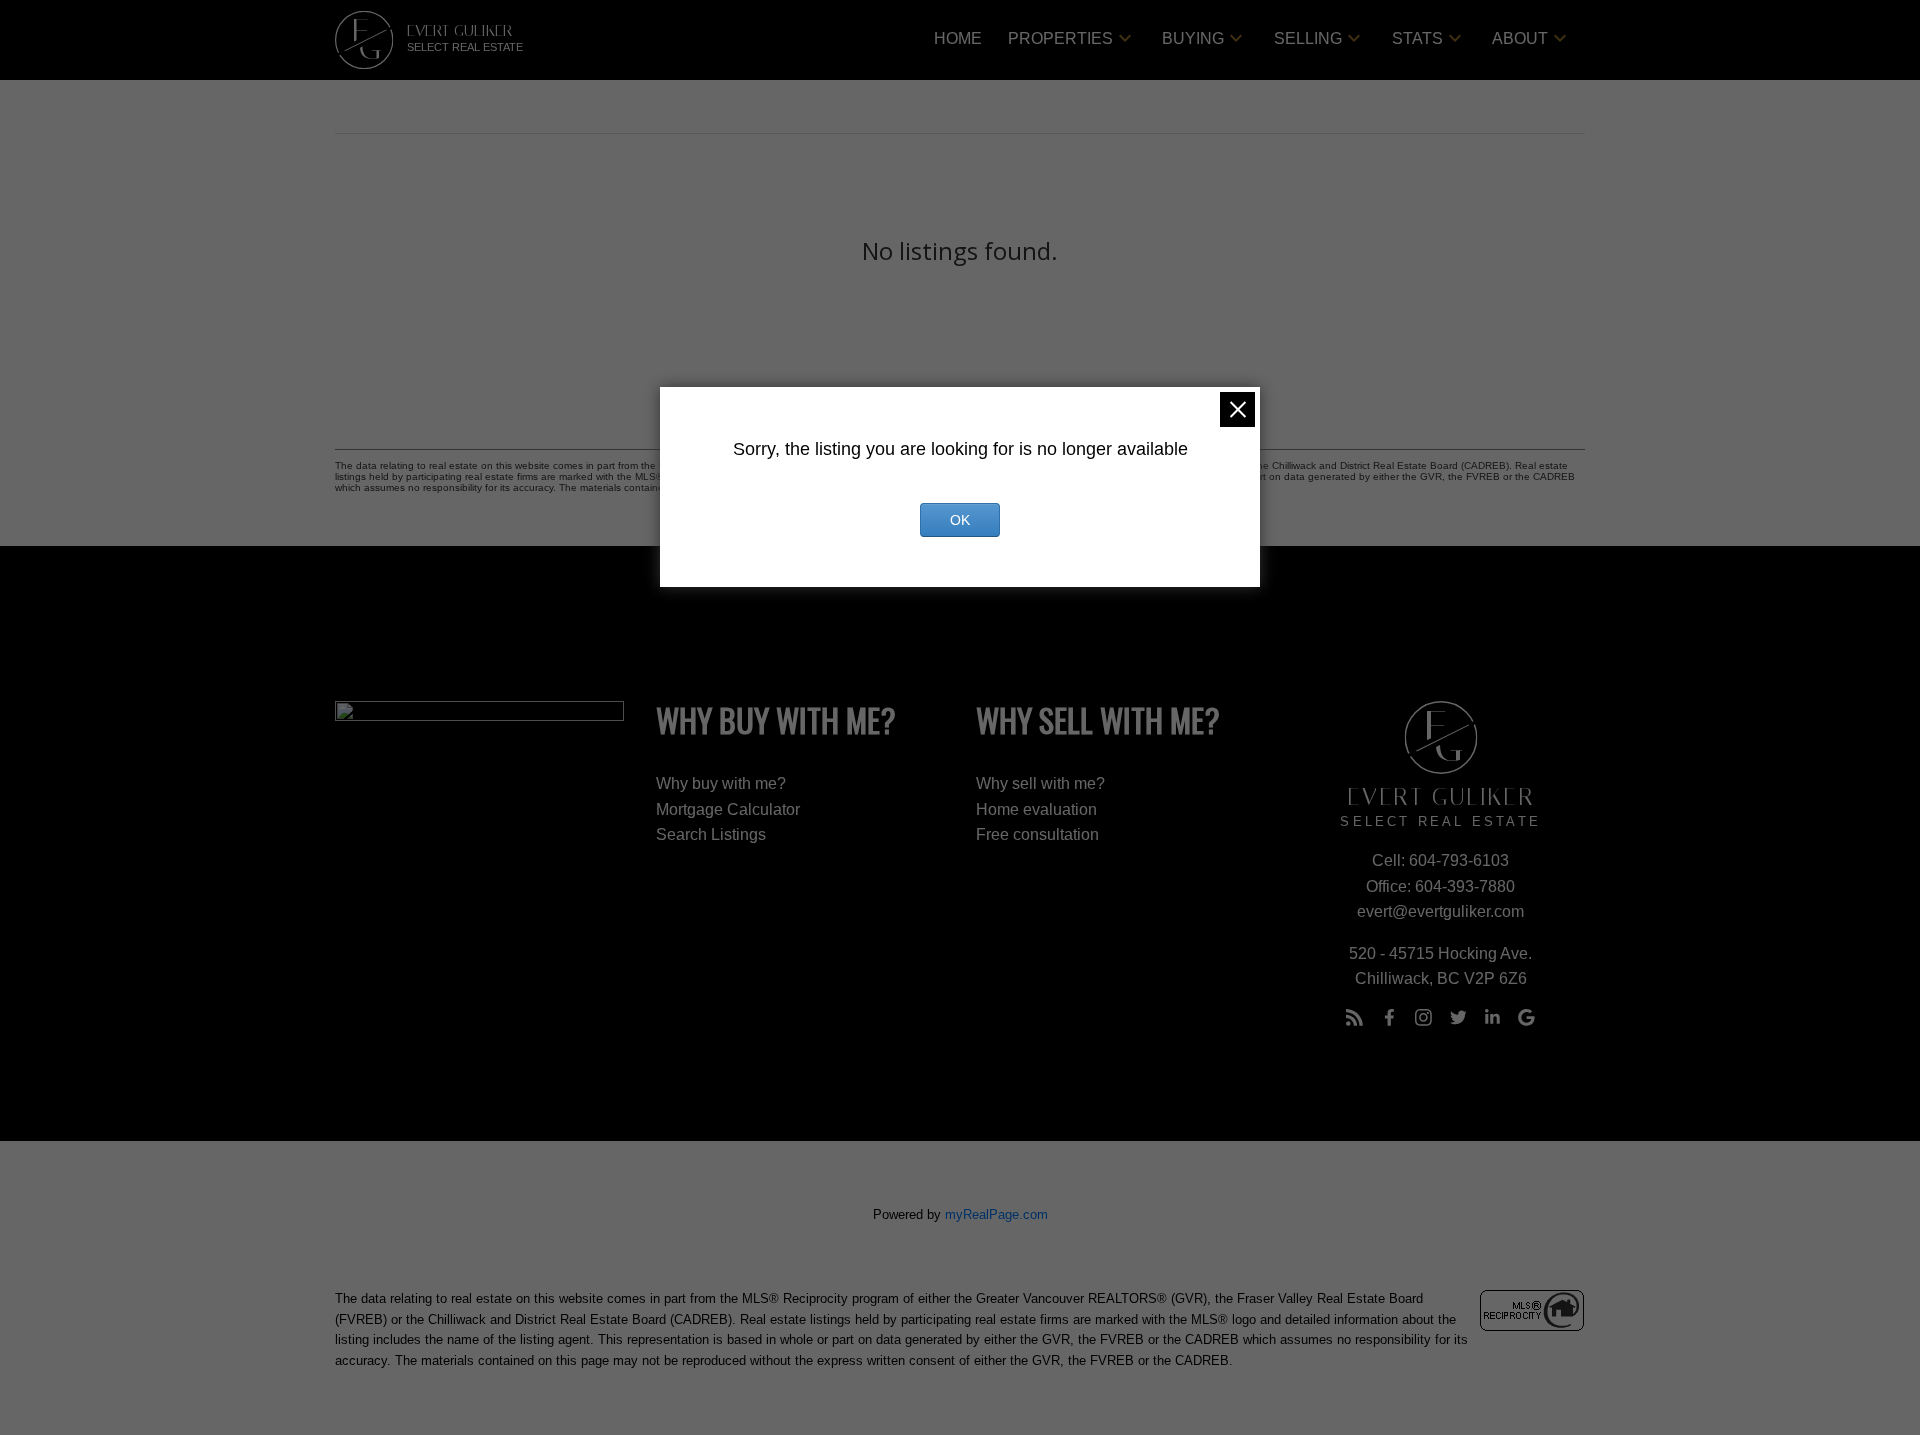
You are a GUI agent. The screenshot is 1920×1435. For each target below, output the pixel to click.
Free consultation (1037, 834)
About (1520, 38)
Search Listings (711, 834)
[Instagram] (1424, 1017)
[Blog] (1355, 1017)
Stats (1417, 38)
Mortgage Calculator (728, 809)
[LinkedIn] (1492, 1017)
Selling (1308, 38)
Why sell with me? (1040, 783)
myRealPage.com (996, 1214)
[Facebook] (1389, 1017)
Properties (1060, 38)
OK (960, 520)
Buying (1193, 38)
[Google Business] (1527, 1017)
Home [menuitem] (958, 38)
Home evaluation (1036, 809)
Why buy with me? (721, 783)
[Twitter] (1458, 1017)
